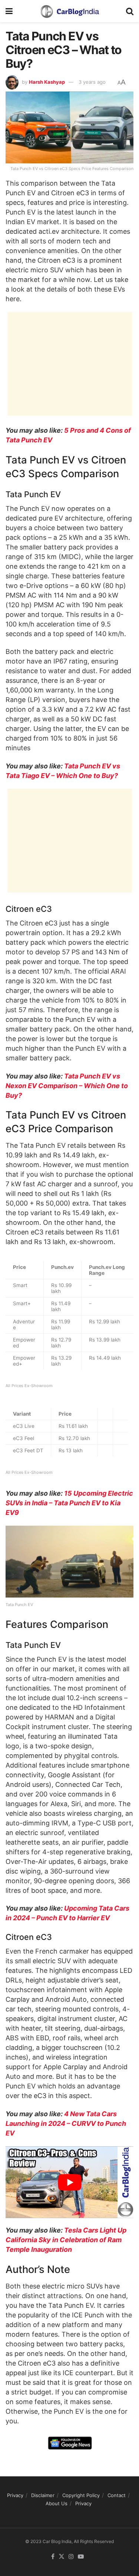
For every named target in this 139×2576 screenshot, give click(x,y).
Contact (117, 2495)
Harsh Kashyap (47, 82)
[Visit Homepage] (69, 11)
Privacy (15, 2495)
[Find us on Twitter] (62, 2557)
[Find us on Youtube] (81, 2557)
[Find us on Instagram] (71, 2557)
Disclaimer (43, 2495)
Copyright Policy (81, 2495)
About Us (57, 2503)
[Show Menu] (9, 11)
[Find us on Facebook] (53, 2557)
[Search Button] (130, 11)
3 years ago (92, 82)
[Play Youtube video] (69, 2182)
